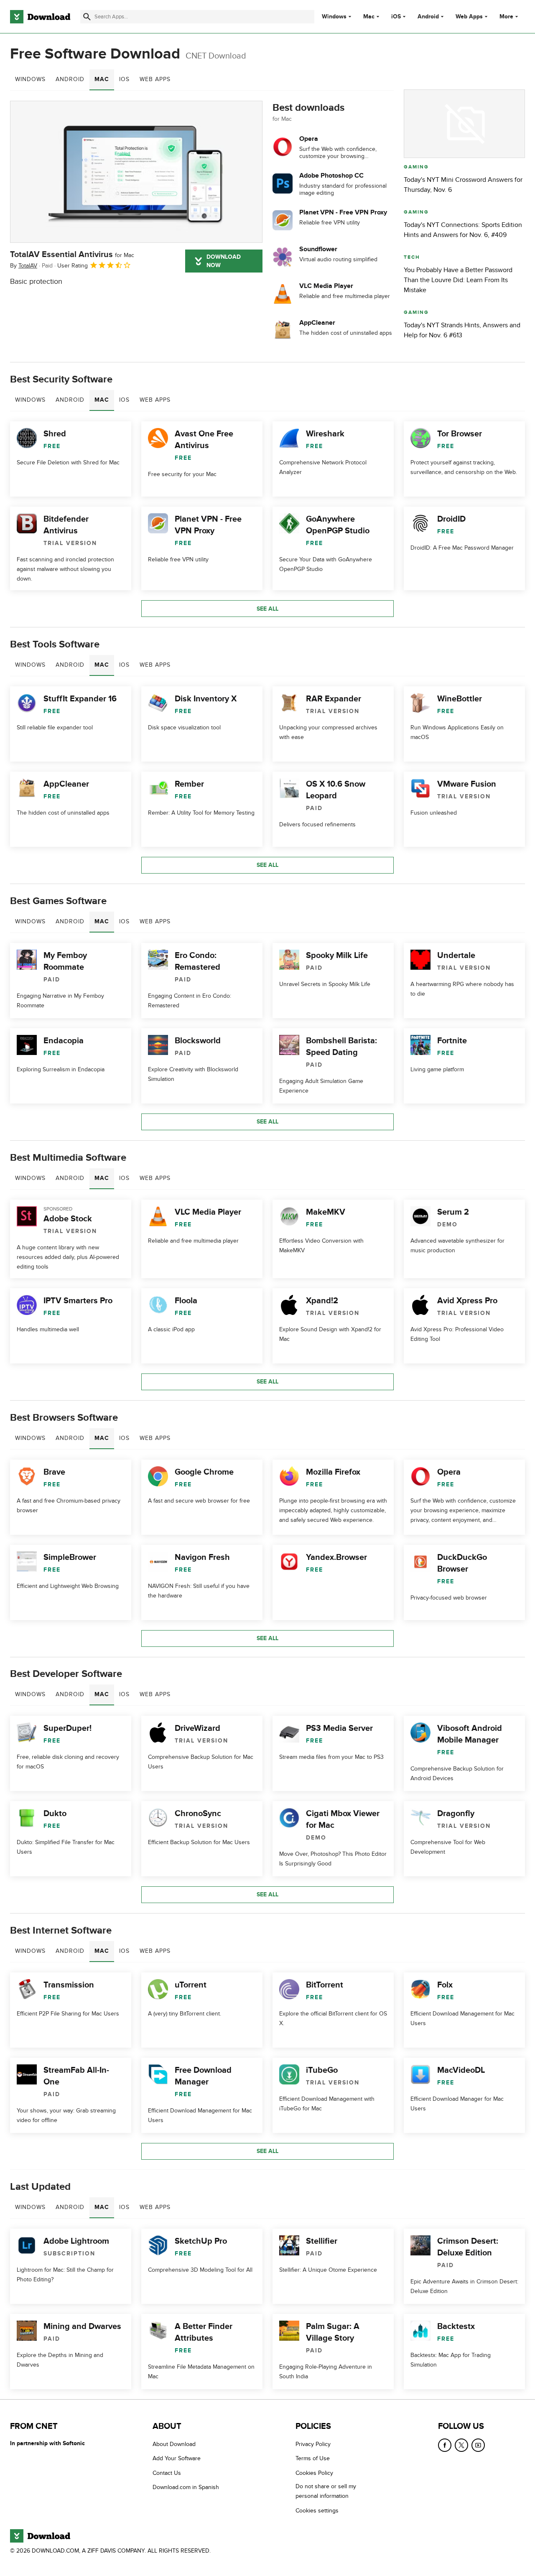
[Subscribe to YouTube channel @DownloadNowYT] (478, 2445)
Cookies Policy (314, 2473)
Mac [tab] (102, 79)
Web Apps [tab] (155, 79)
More (506, 17)
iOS (396, 17)
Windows (334, 17)
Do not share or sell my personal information (326, 2491)
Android (428, 17)
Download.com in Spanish (186, 2487)
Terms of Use (313, 2458)
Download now (224, 261)
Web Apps (469, 17)
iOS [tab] (124, 79)
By (24, 266)
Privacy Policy (313, 2444)
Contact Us (167, 2473)
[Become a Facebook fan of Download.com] (445, 2445)
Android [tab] (70, 79)
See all (267, 609)
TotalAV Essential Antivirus (72, 255)
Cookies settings (317, 2511)
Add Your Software (177, 2458)
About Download (174, 2444)
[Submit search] (87, 17)
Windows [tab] (30, 79)
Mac (369, 17)
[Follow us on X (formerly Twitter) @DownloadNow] (461, 2445)
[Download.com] (40, 17)
